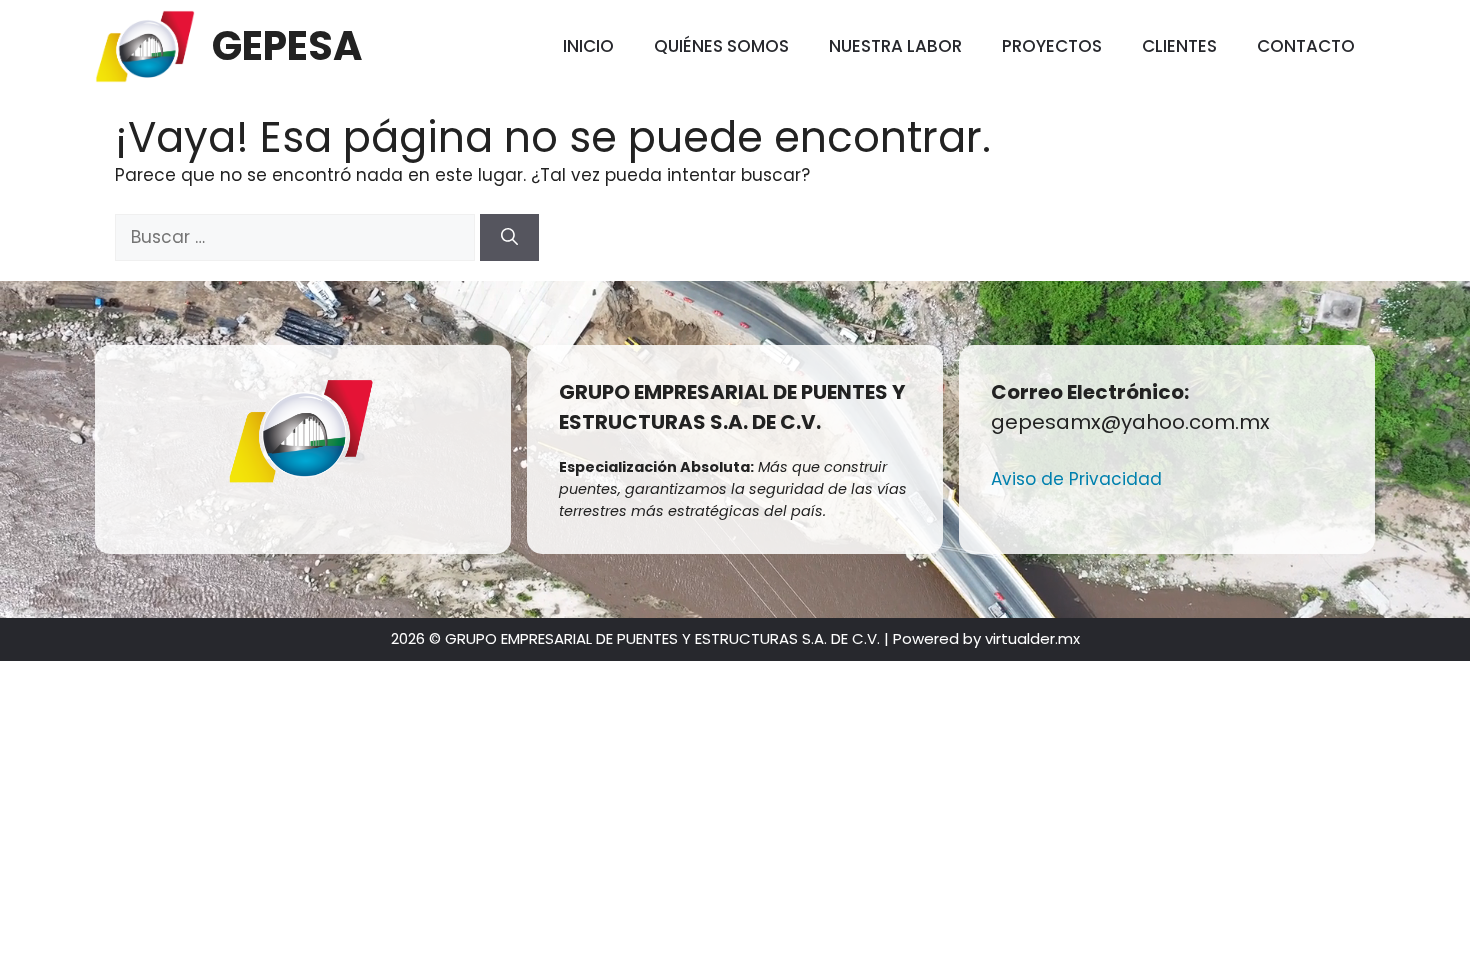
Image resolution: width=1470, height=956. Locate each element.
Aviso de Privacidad (1076, 479)
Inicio (588, 46)
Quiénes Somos (721, 46)
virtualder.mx (1032, 638)
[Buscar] (509, 238)
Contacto (1306, 46)
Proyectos (1052, 46)
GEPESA (287, 46)
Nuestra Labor (895, 46)
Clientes (1179, 46)
